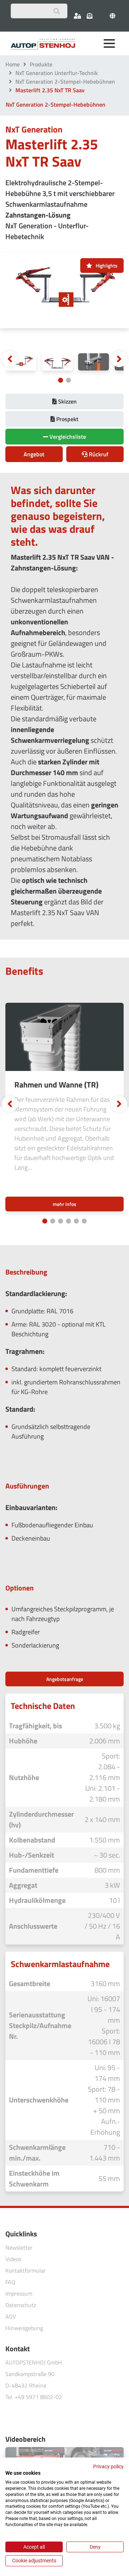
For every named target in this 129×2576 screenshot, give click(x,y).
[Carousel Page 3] (61, 1221)
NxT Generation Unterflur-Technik (57, 73)
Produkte (41, 64)
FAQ (10, 2282)
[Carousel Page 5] (76, 1221)
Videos (13, 2259)
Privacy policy (108, 2466)
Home (13, 64)
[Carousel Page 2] (68, 380)
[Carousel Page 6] (84, 1221)
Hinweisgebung (24, 2328)
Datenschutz (21, 2305)
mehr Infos (64, 1204)
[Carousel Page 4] (68, 1221)
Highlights (107, 265)
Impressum (19, 2293)
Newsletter (19, 2247)
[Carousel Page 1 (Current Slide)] (61, 380)
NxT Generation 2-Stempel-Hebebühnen (65, 81)
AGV (11, 2316)
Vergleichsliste (67, 437)
